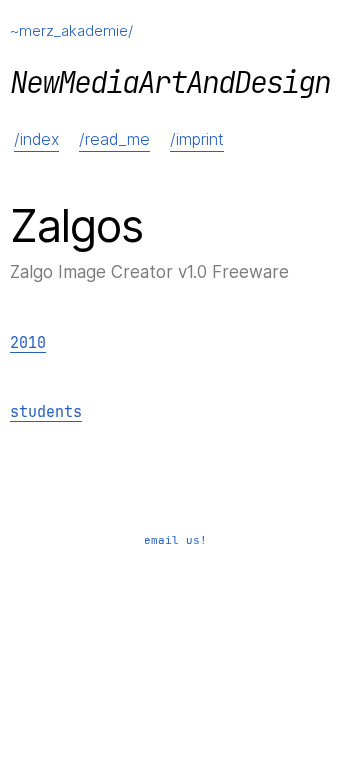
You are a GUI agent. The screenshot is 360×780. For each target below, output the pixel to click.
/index (36, 139)
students (46, 412)
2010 (28, 343)
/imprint (197, 139)
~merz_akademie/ (71, 30)
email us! (175, 540)
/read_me (114, 139)
